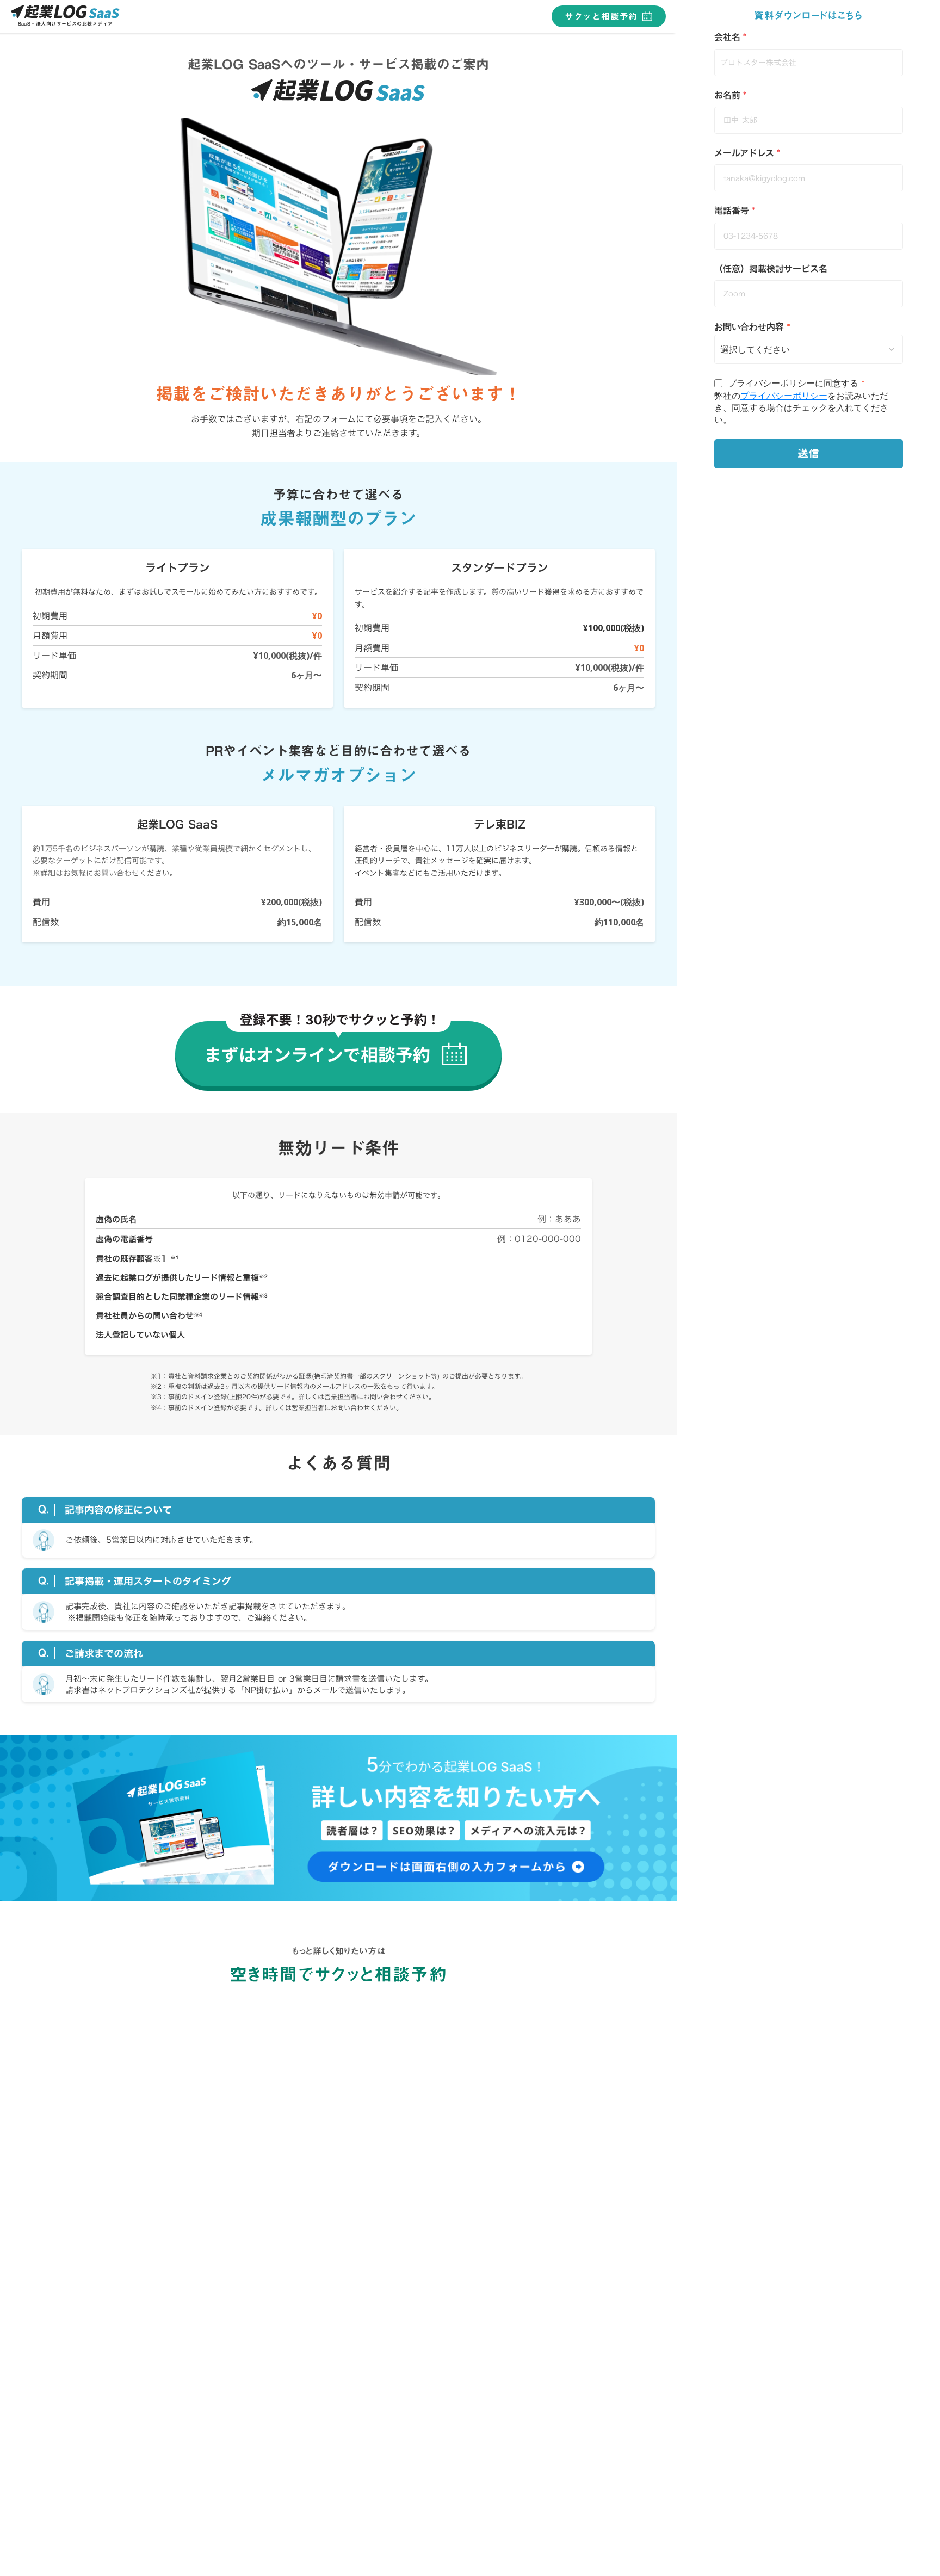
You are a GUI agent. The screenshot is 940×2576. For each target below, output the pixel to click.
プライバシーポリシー (784, 395)
